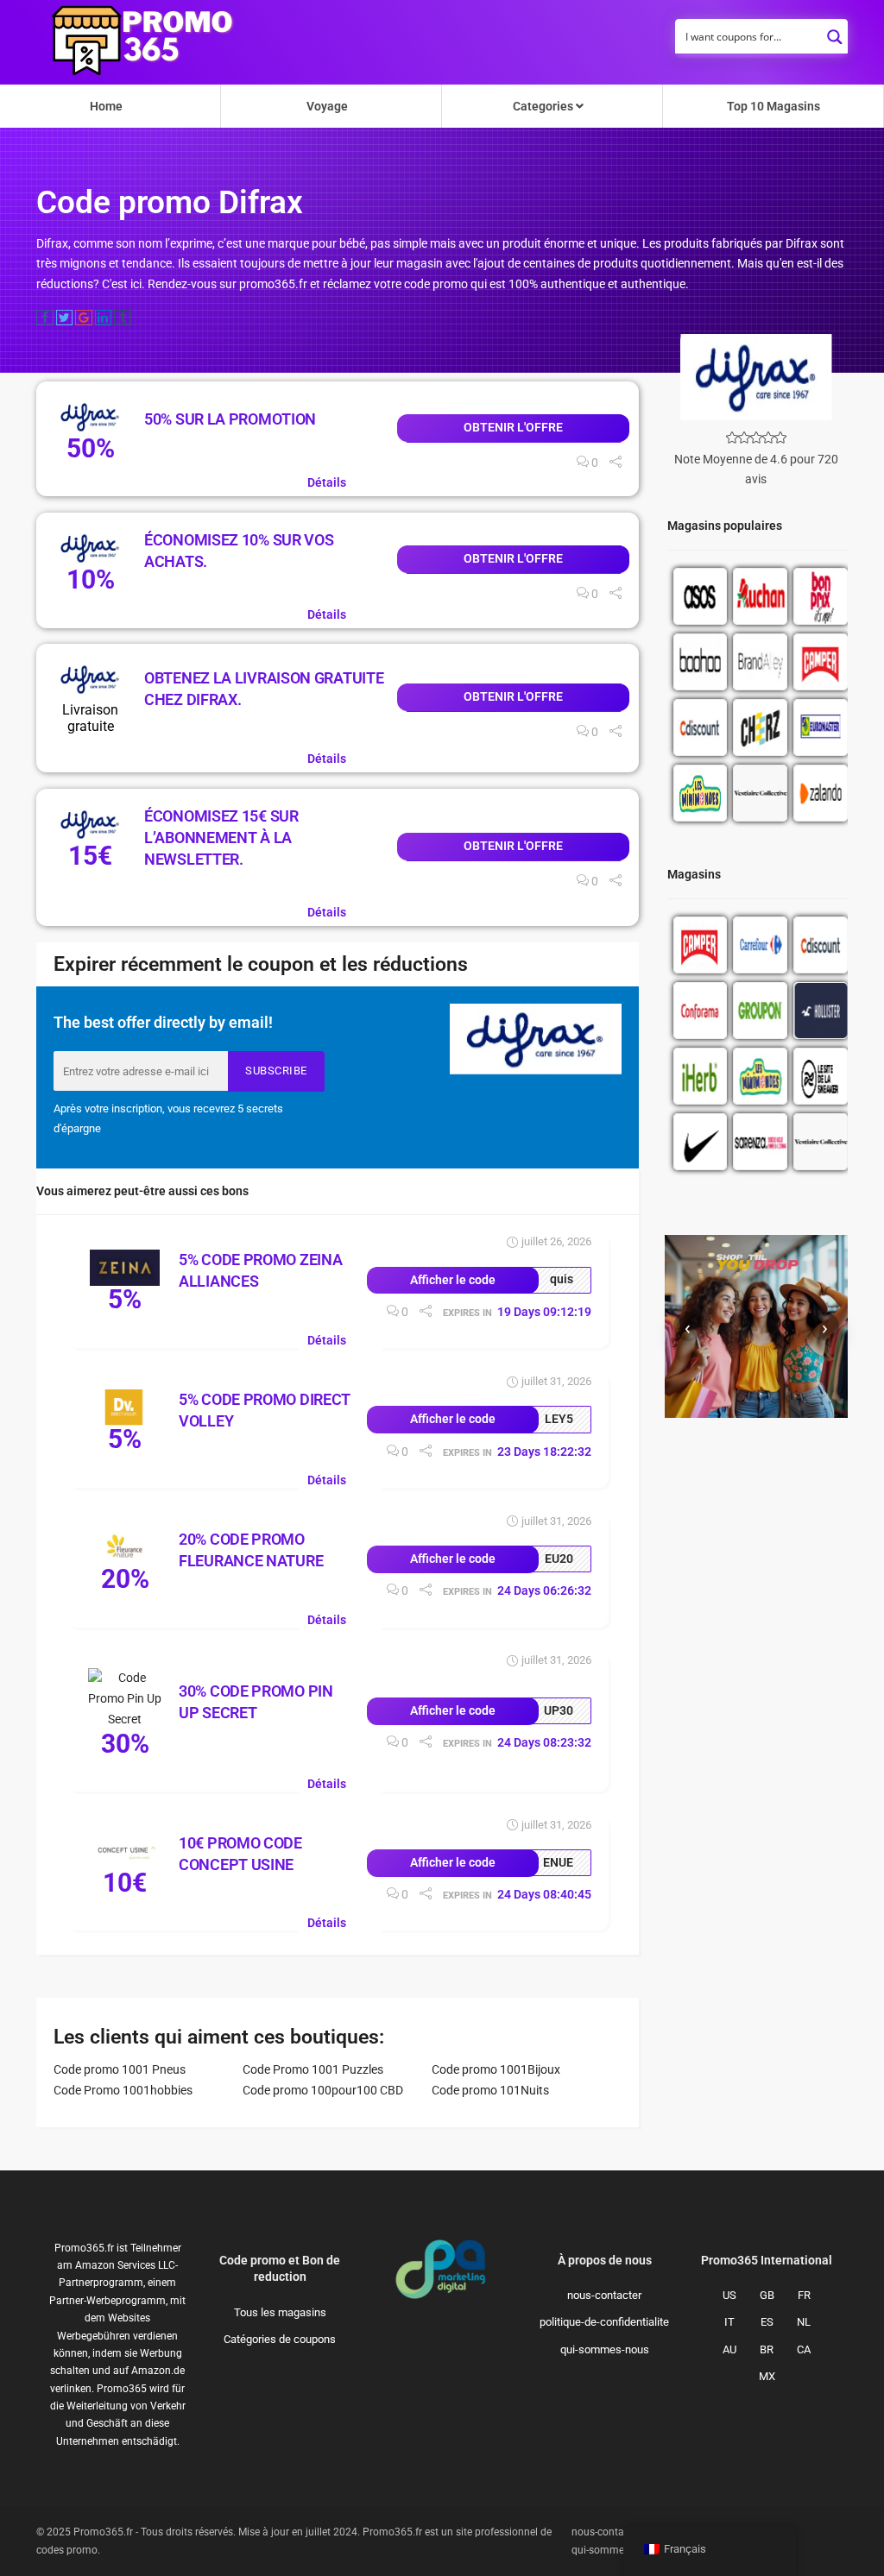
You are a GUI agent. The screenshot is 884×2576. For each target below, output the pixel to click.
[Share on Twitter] (65, 318)
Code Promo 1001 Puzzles (313, 2069)
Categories (544, 106)
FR (804, 2295)
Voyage (327, 106)
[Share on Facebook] (45, 318)
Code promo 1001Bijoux (496, 2069)
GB (767, 2295)
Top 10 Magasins (773, 106)
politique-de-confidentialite (604, 2322)
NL (804, 2322)
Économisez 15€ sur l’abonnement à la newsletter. (221, 838)
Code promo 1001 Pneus (120, 2069)
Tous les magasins (280, 2312)
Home (106, 106)
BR (767, 2349)
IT (729, 2322)
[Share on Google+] (84, 318)
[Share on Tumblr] (123, 318)
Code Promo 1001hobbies (123, 2090)
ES (767, 2322)
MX (767, 2376)
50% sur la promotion (230, 419)
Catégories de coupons (280, 2339)
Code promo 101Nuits (490, 2090)
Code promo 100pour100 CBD (323, 2090)
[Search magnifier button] (835, 32)
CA (804, 2349)
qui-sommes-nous (605, 2349)
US (729, 2295)
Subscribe (276, 1071)
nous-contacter (604, 2295)
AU (729, 2349)
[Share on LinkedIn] (104, 318)
